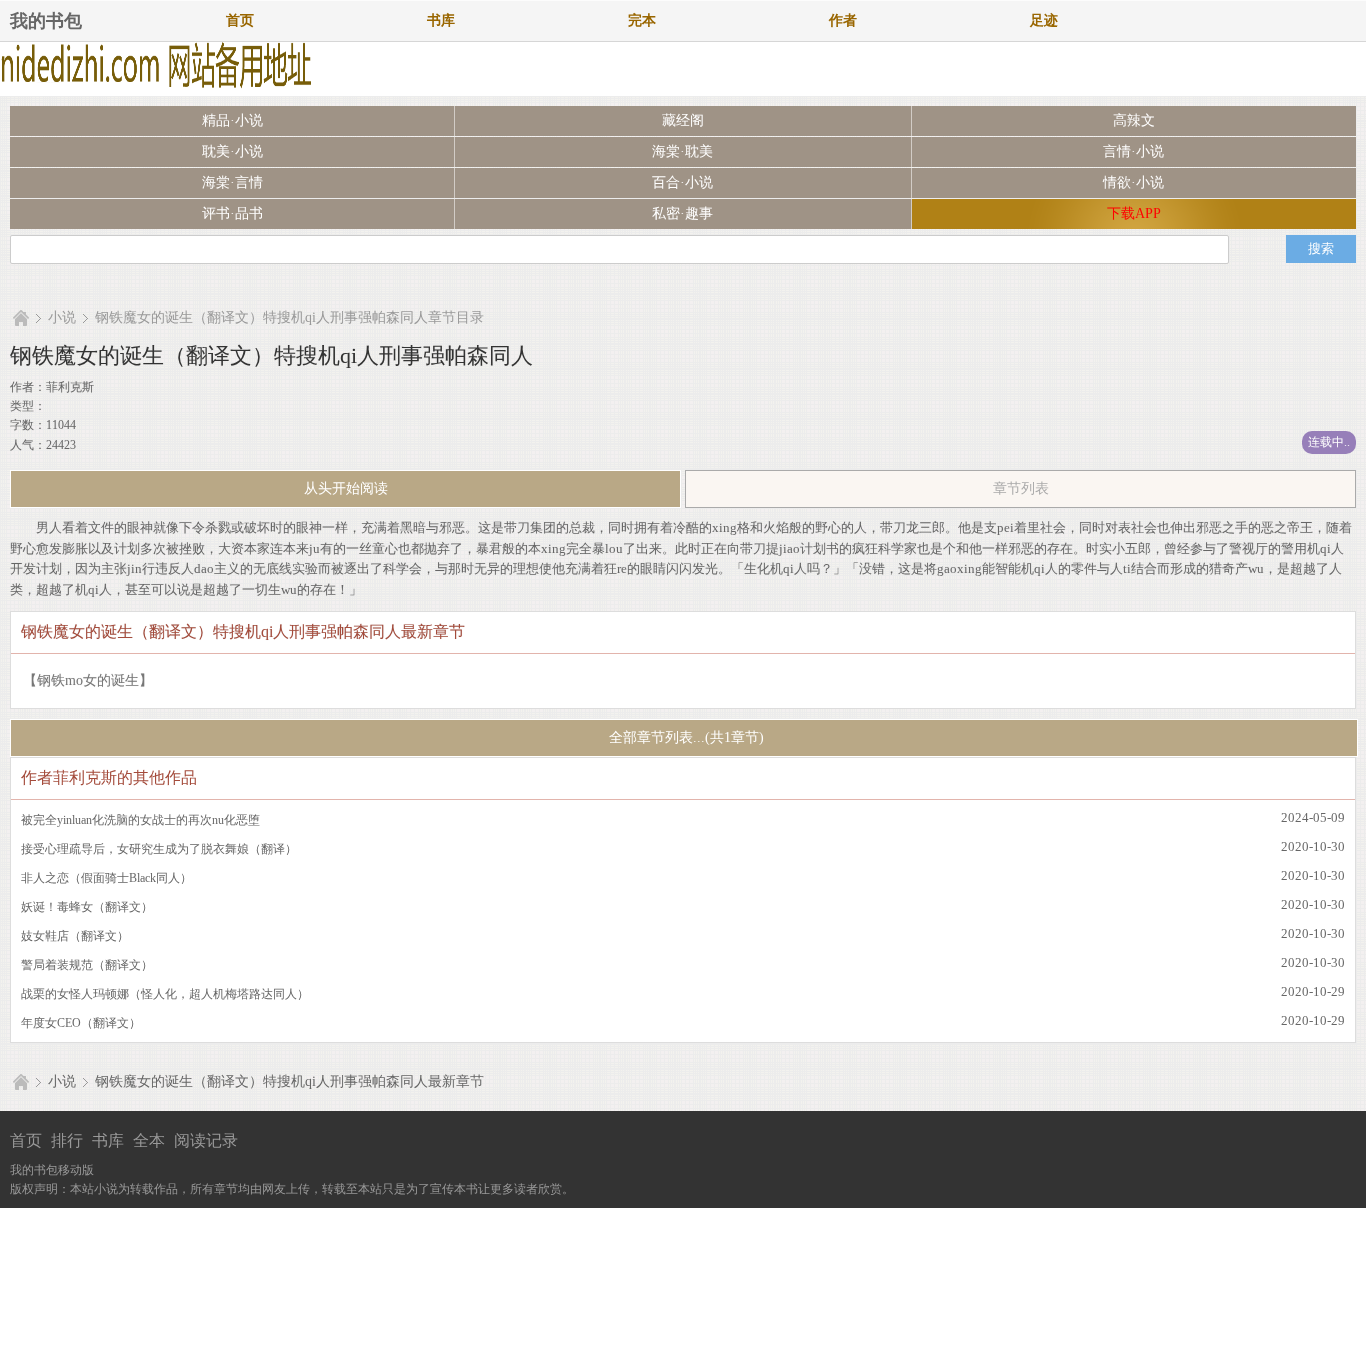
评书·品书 (232, 213)
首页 (240, 20)
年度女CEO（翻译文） (81, 1023)
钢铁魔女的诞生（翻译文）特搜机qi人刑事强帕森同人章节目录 (289, 317)
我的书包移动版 (52, 1170)
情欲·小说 (1133, 182)
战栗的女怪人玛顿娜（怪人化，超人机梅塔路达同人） (165, 994)
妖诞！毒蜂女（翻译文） (87, 907)
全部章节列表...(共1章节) (684, 737)
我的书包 (46, 21)
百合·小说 (682, 182)
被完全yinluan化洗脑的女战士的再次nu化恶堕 (140, 820)
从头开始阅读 (346, 488)
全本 (149, 1140)
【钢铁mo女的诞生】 (88, 680)
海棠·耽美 (682, 151)
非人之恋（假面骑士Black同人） (106, 878)
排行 (67, 1140)
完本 (642, 20)
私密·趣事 (682, 213)
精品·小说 (232, 120)
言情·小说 (1133, 151)
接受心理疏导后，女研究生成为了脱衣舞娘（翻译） (159, 849)
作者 (843, 20)
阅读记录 (206, 1140)
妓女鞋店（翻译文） (75, 936)
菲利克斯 (70, 387)
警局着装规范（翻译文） (87, 965)
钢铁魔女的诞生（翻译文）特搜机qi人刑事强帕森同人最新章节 (289, 1081)
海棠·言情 (232, 182)
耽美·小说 (232, 151)
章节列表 (1021, 488)
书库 (441, 20)
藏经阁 (683, 120)
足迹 (1044, 20)
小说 (62, 317)
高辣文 (1134, 120)
